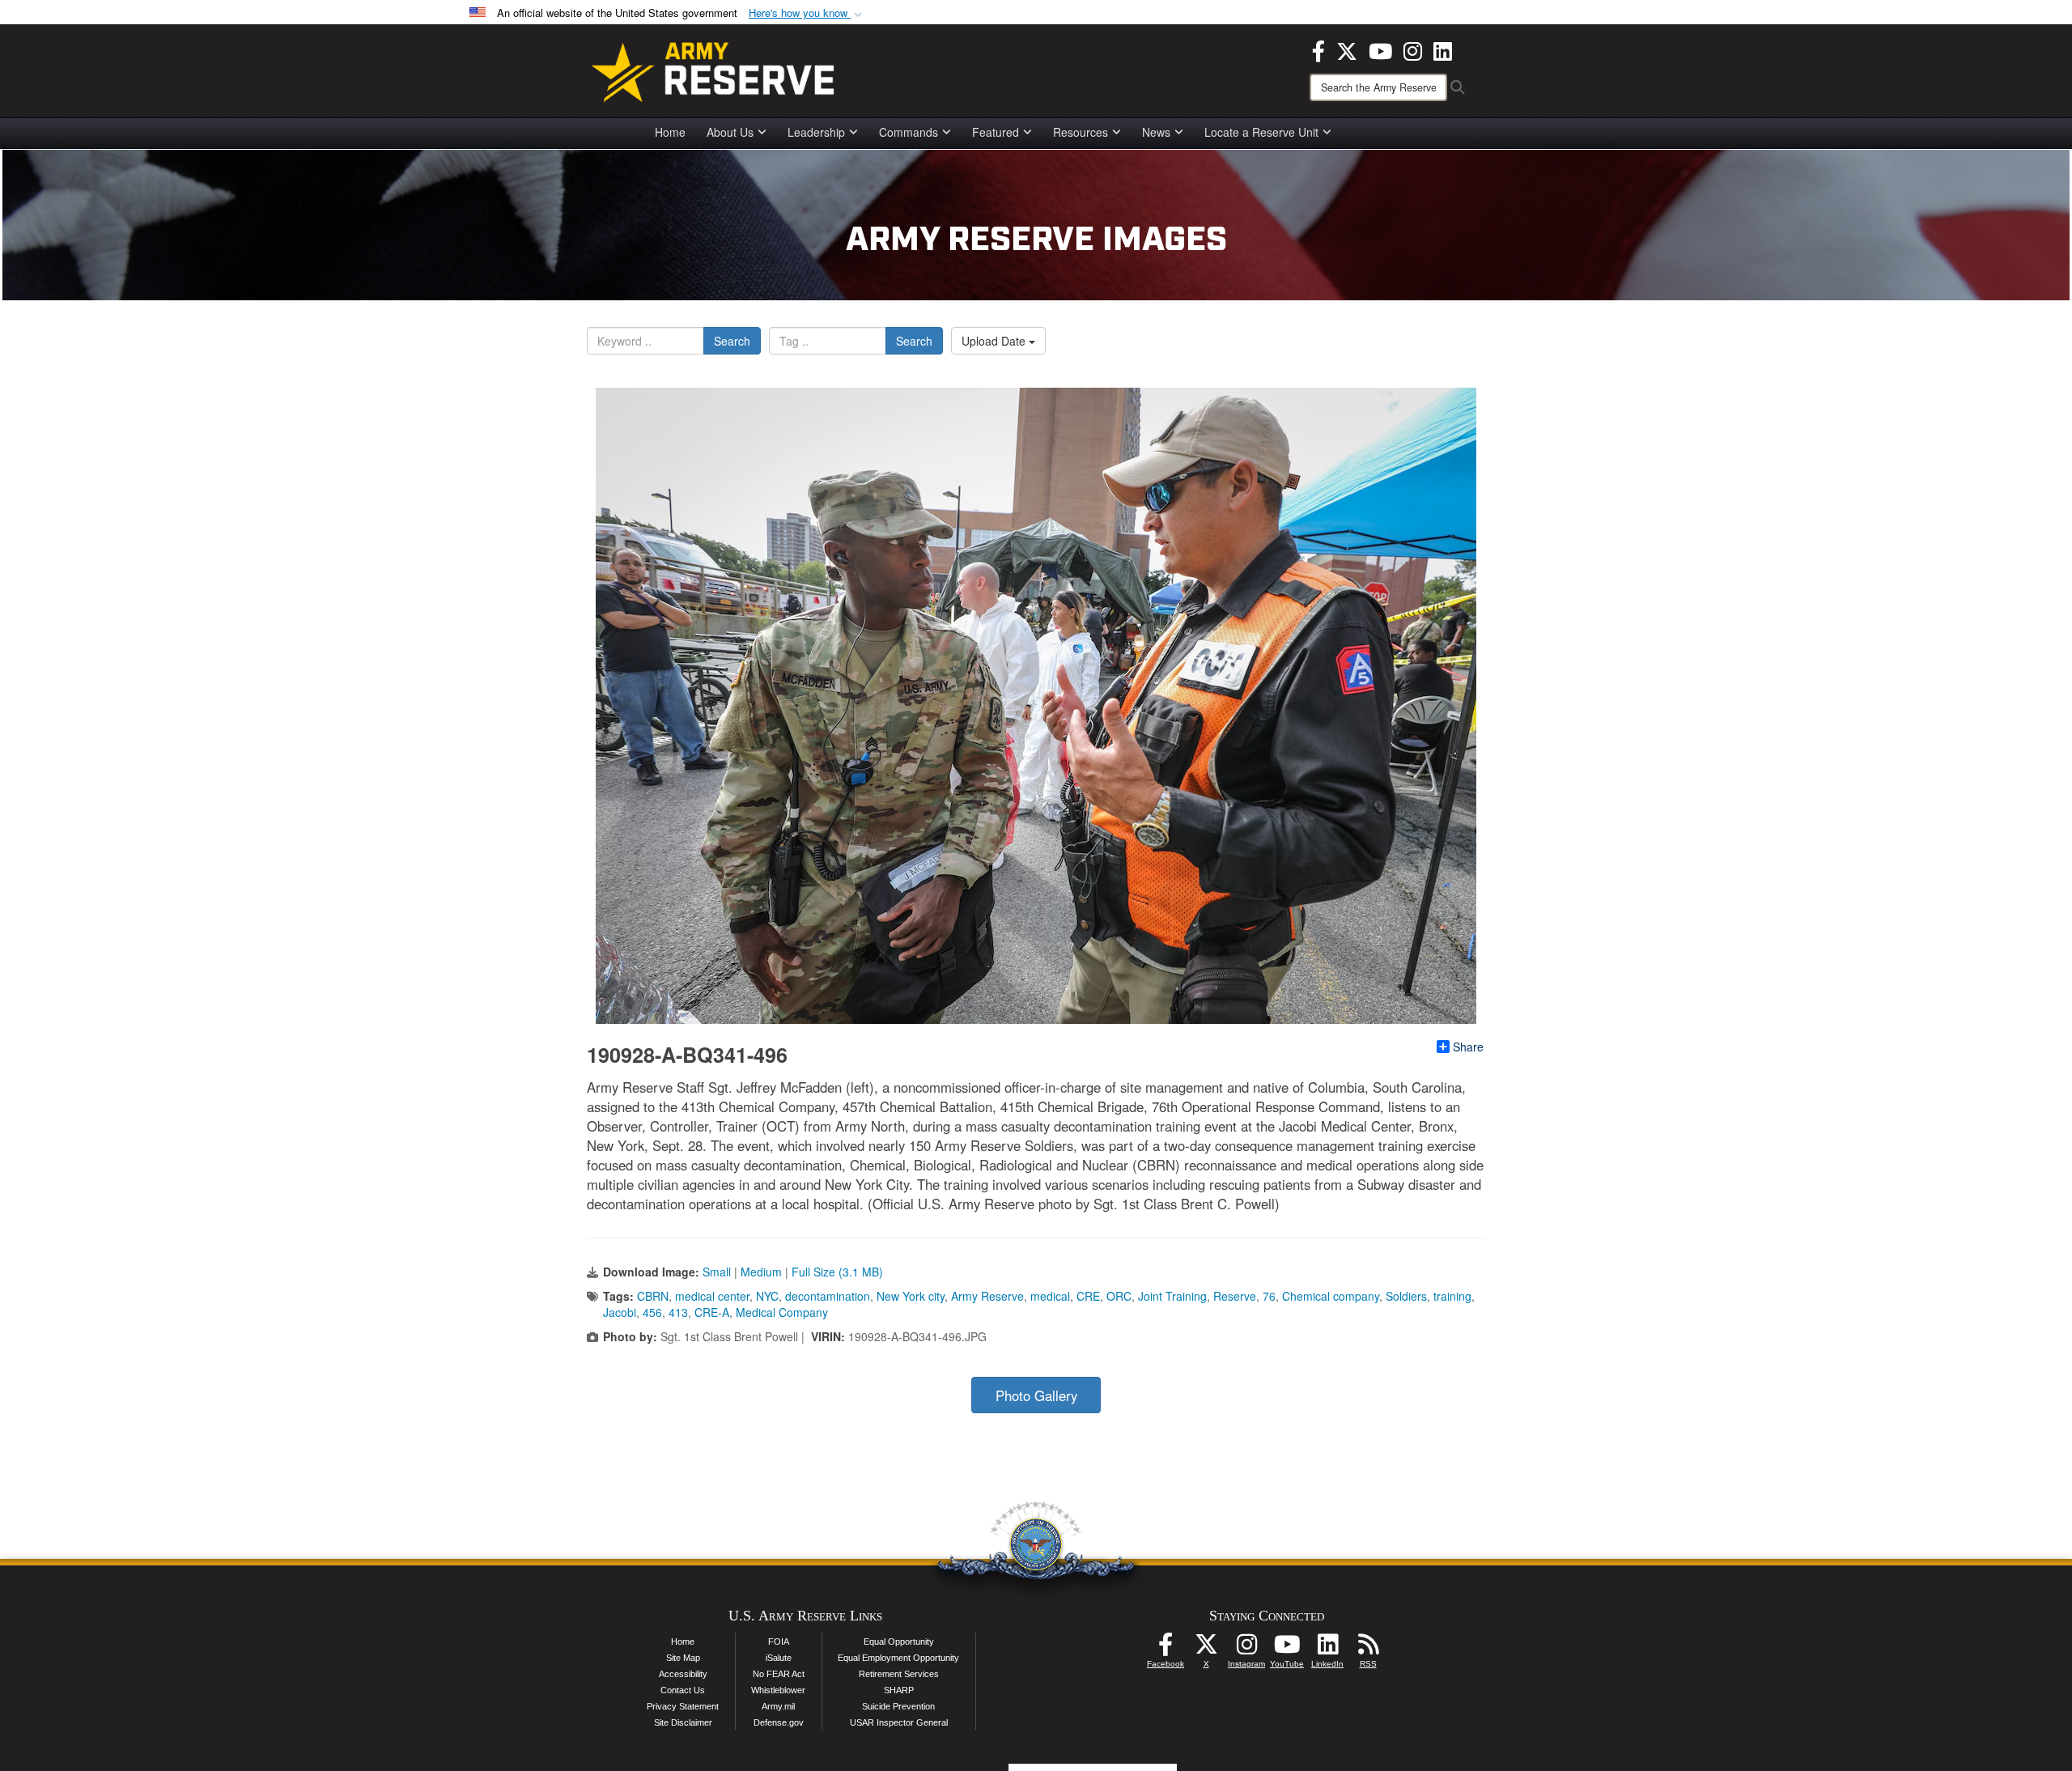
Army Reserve (987, 1296)
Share (1468, 1047)
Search (732, 341)
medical (1050, 1296)
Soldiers (1406, 1296)
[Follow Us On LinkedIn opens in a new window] (1327, 1649)
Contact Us (683, 1690)
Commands (909, 132)
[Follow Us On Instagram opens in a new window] (1246, 1649)
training (1452, 1296)
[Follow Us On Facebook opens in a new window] (1165, 1649)
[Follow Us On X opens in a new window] (1206, 1649)
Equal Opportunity (899, 1641)
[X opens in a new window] (1347, 49)
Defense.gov (779, 1722)
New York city (911, 1296)
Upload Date (995, 341)
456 (652, 1312)
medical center (712, 1296)
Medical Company (782, 1312)
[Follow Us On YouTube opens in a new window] (1287, 1649)
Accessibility (683, 1674)
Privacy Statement (683, 1706)
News (1156, 132)
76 (1269, 1296)
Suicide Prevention (898, 1706)
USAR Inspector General (899, 1722)
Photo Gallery (1036, 1395)
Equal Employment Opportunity (898, 1658)
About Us (730, 132)
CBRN (653, 1296)
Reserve (1235, 1296)
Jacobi (620, 1312)
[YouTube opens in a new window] (1380, 49)
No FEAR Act (779, 1674)
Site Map (683, 1658)
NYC (767, 1296)
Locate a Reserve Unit (1261, 132)
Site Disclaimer (683, 1722)
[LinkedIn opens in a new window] (1443, 49)
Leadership (816, 132)
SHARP (899, 1690)
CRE (1088, 1296)
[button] (807, 13)
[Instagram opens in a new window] (1413, 49)
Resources (1081, 132)
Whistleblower (778, 1690)
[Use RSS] (1368, 1649)
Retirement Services (899, 1674)
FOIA (779, 1641)
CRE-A (712, 1312)
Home (670, 132)
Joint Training (1172, 1296)
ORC (1119, 1296)
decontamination (828, 1296)
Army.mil (778, 1706)
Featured (996, 132)
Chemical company (1331, 1296)
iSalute (779, 1658)
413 (678, 1312)
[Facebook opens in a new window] (1318, 49)
